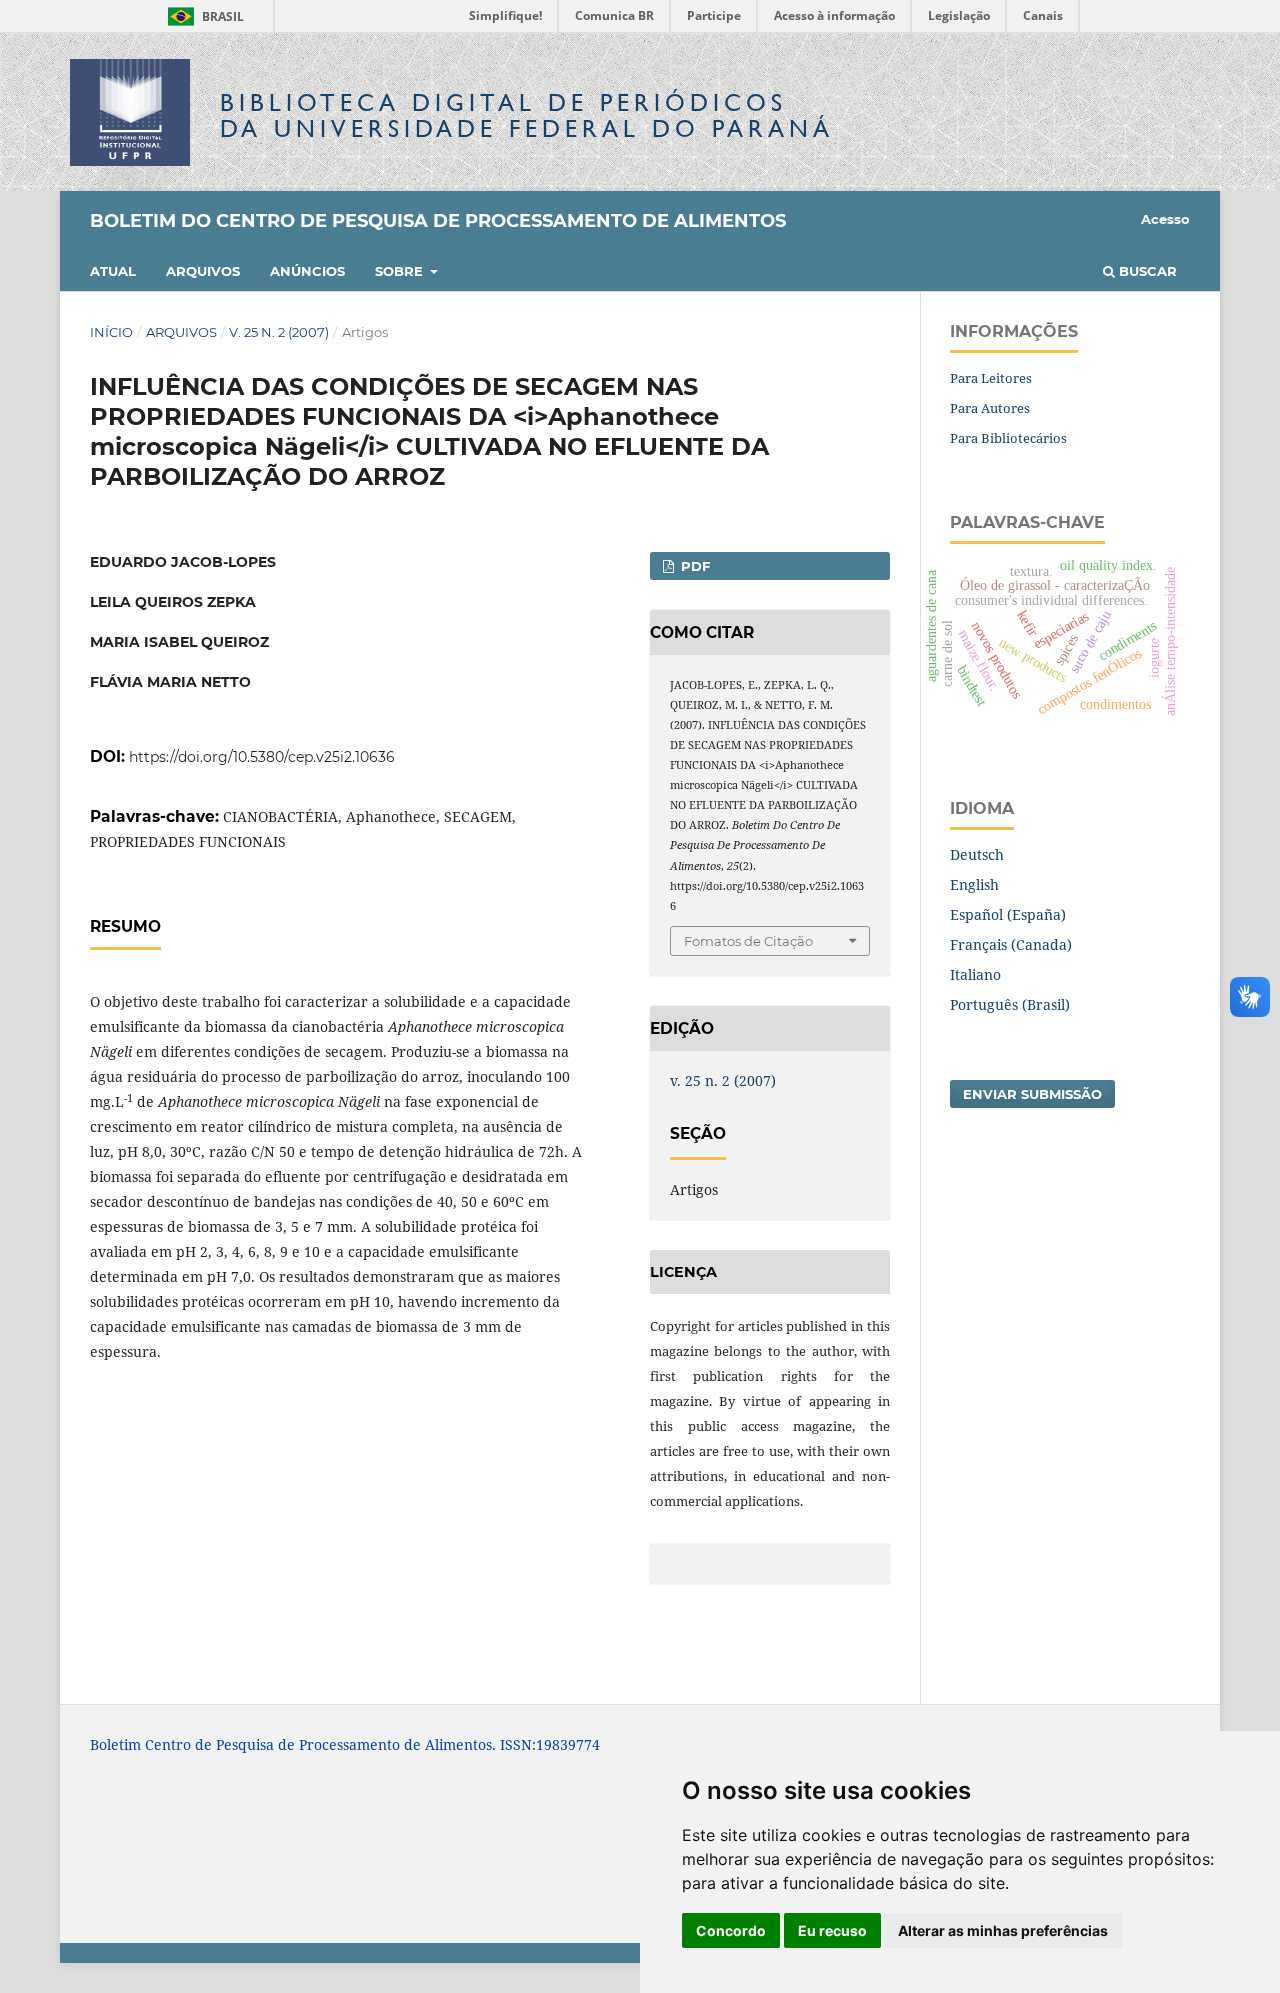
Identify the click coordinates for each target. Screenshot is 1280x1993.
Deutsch (977, 854)
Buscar (1146, 271)
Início (111, 332)
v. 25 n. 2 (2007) (279, 332)
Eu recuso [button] (832, 1930)
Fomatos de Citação (748, 941)
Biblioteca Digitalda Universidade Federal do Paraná (527, 115)
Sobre (401, 271)
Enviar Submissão (1032, 1094)
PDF (693, 566)
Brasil (202, 16)
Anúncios (307, 271)
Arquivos (203, 271)
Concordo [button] (731, 1930)
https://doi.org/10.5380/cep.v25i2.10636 (262, 757)
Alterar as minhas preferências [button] (1003, 1930)
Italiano (975, 974)
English (974, 884)
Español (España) (1008, 914)
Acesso (1165, 219)
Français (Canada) (1011, 944)
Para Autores (990, 408)
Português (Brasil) (1010, 1004)
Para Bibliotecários (1008, 438)
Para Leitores (991, 378)
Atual (113, 271)
